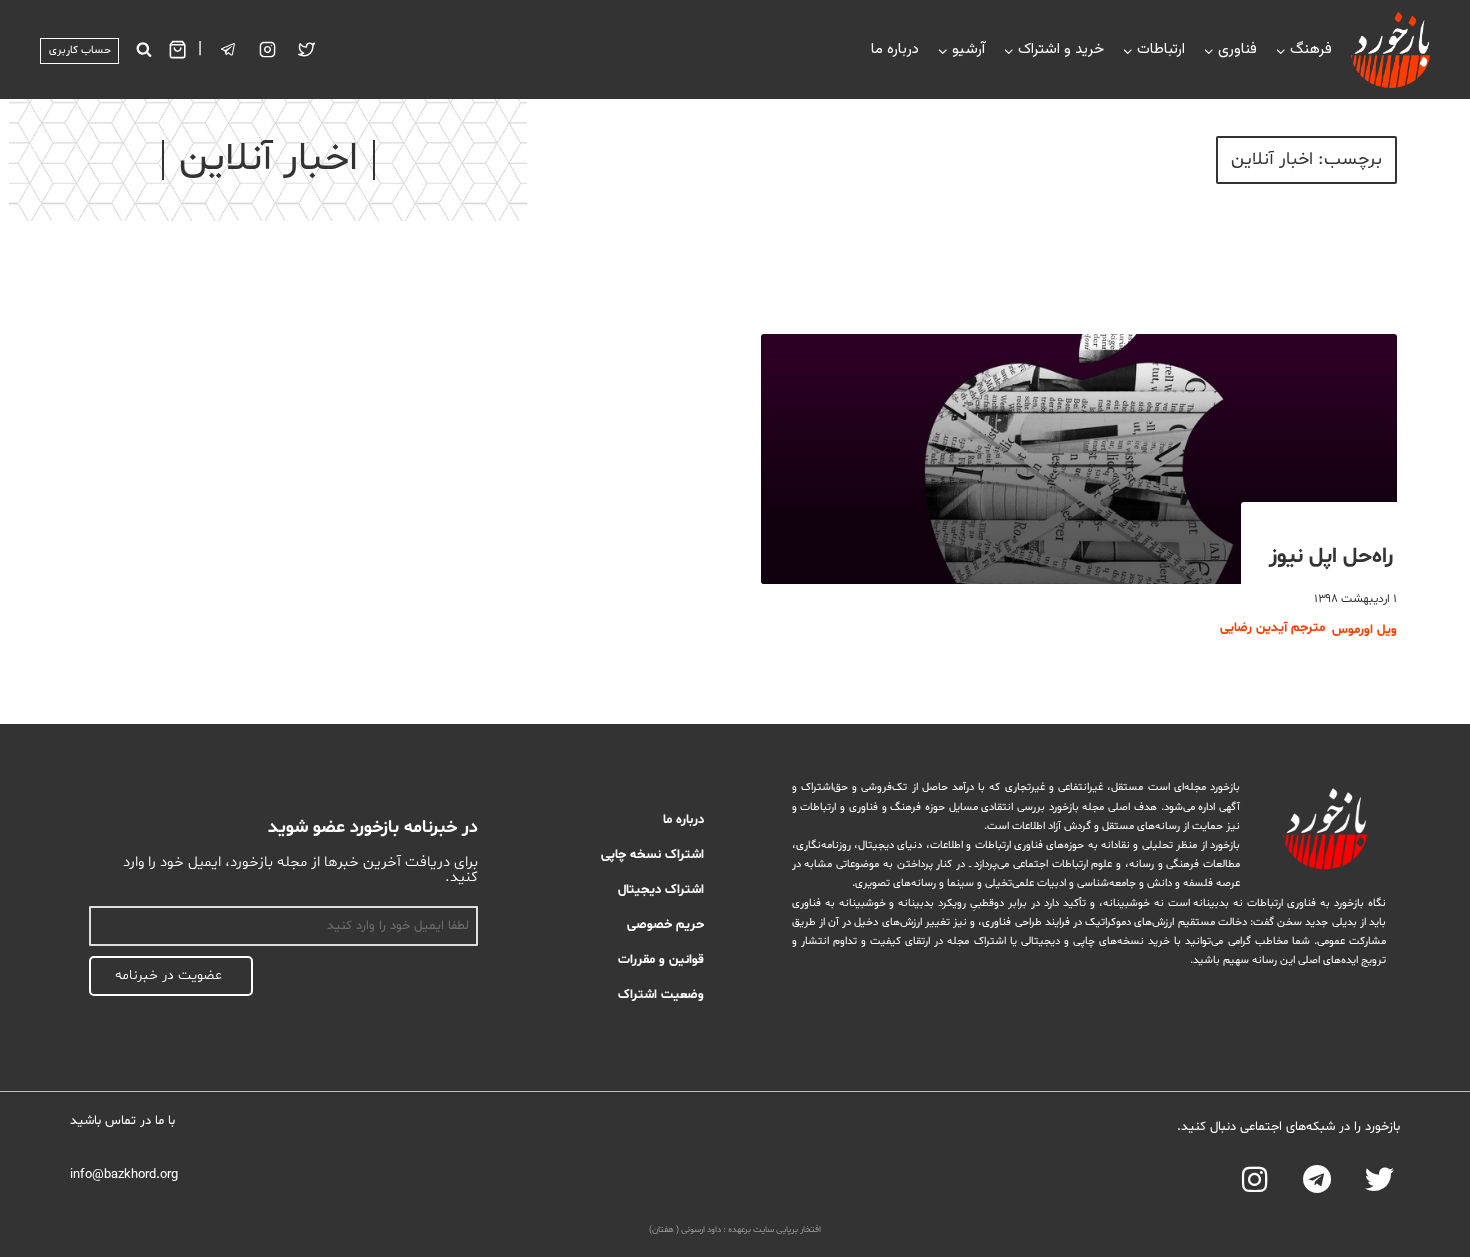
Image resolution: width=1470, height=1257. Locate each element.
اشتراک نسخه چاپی (652, 855)
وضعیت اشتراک (661, 995)
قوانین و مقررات (661, 960)
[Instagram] (268, 50)
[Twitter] (307, 50)
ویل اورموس (1364, 630)
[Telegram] (1317, 1179)
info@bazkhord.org (124, 1175)
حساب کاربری (80, 50)
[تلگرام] (229, 50)
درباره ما (895, 49)
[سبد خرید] (177, 49)
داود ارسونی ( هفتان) (685, 1230)
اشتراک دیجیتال (661, 890)
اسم (467, 895)
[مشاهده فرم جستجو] (143, 49)
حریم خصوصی (665, 925)
